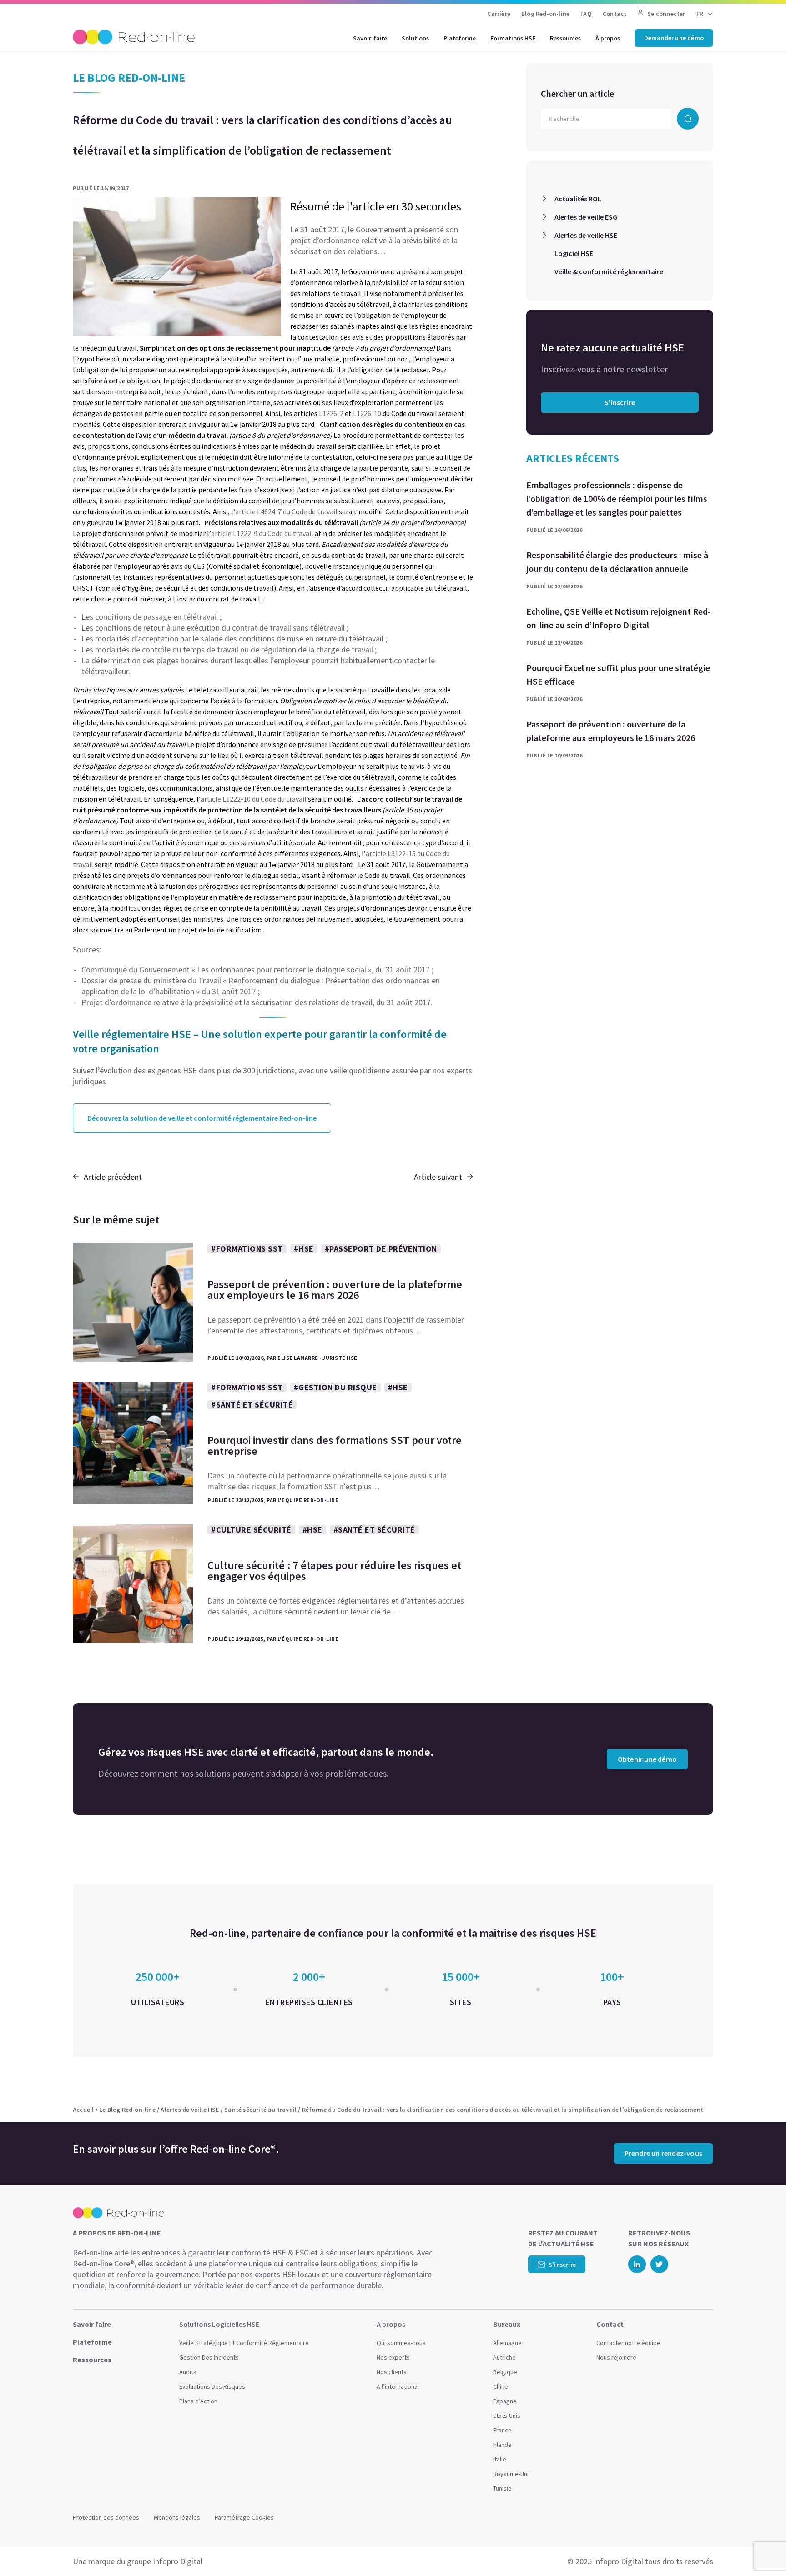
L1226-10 (367, 413)
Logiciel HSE (574, 253)
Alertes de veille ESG (586, 217)
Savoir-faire (370, 38)
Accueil (83, 2110)
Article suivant (438, 1177)
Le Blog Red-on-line (127, 2110)
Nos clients (392, 2372)
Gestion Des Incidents (209, 2357)
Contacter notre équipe (628, 2343)
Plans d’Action (198, 2401)
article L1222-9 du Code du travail (262, 533)
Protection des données (106, 2517)
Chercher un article (577, 93)
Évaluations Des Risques (212, 2386)
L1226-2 (331, 413)
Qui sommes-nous (401, 2343)
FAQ (586, 14)
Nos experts (393, 2357)
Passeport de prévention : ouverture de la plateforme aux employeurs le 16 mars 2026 (611, 731)
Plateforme (460, 38)
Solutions (415, 38)
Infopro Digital (178, 2561)
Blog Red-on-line (545, 14)
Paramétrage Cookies (244, 2517)
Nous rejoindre (616, 2357)
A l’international (398, 2386)
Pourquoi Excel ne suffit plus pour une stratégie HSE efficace (618, 674)
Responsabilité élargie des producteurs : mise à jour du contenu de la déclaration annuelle (617, 562)
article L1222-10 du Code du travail (254, 799)
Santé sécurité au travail (260, 2110)
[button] (761, 2549)
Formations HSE (513, 38)
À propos (608, 38)
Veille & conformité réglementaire (609, 271)
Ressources (565, 38)
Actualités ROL (578, 199)
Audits (188, 2372)
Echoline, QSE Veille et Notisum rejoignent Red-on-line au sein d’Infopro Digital (619, 618)
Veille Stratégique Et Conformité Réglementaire (244, 2343)
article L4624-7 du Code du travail (286, 511)
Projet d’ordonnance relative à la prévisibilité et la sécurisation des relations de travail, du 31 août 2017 (256, 1002)
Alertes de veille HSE (586, 235)
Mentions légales (177, 2517)
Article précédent (113, 1177)
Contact (615, 14)
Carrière (499, 14)
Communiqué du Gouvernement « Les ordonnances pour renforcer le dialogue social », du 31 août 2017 (256, 970)
